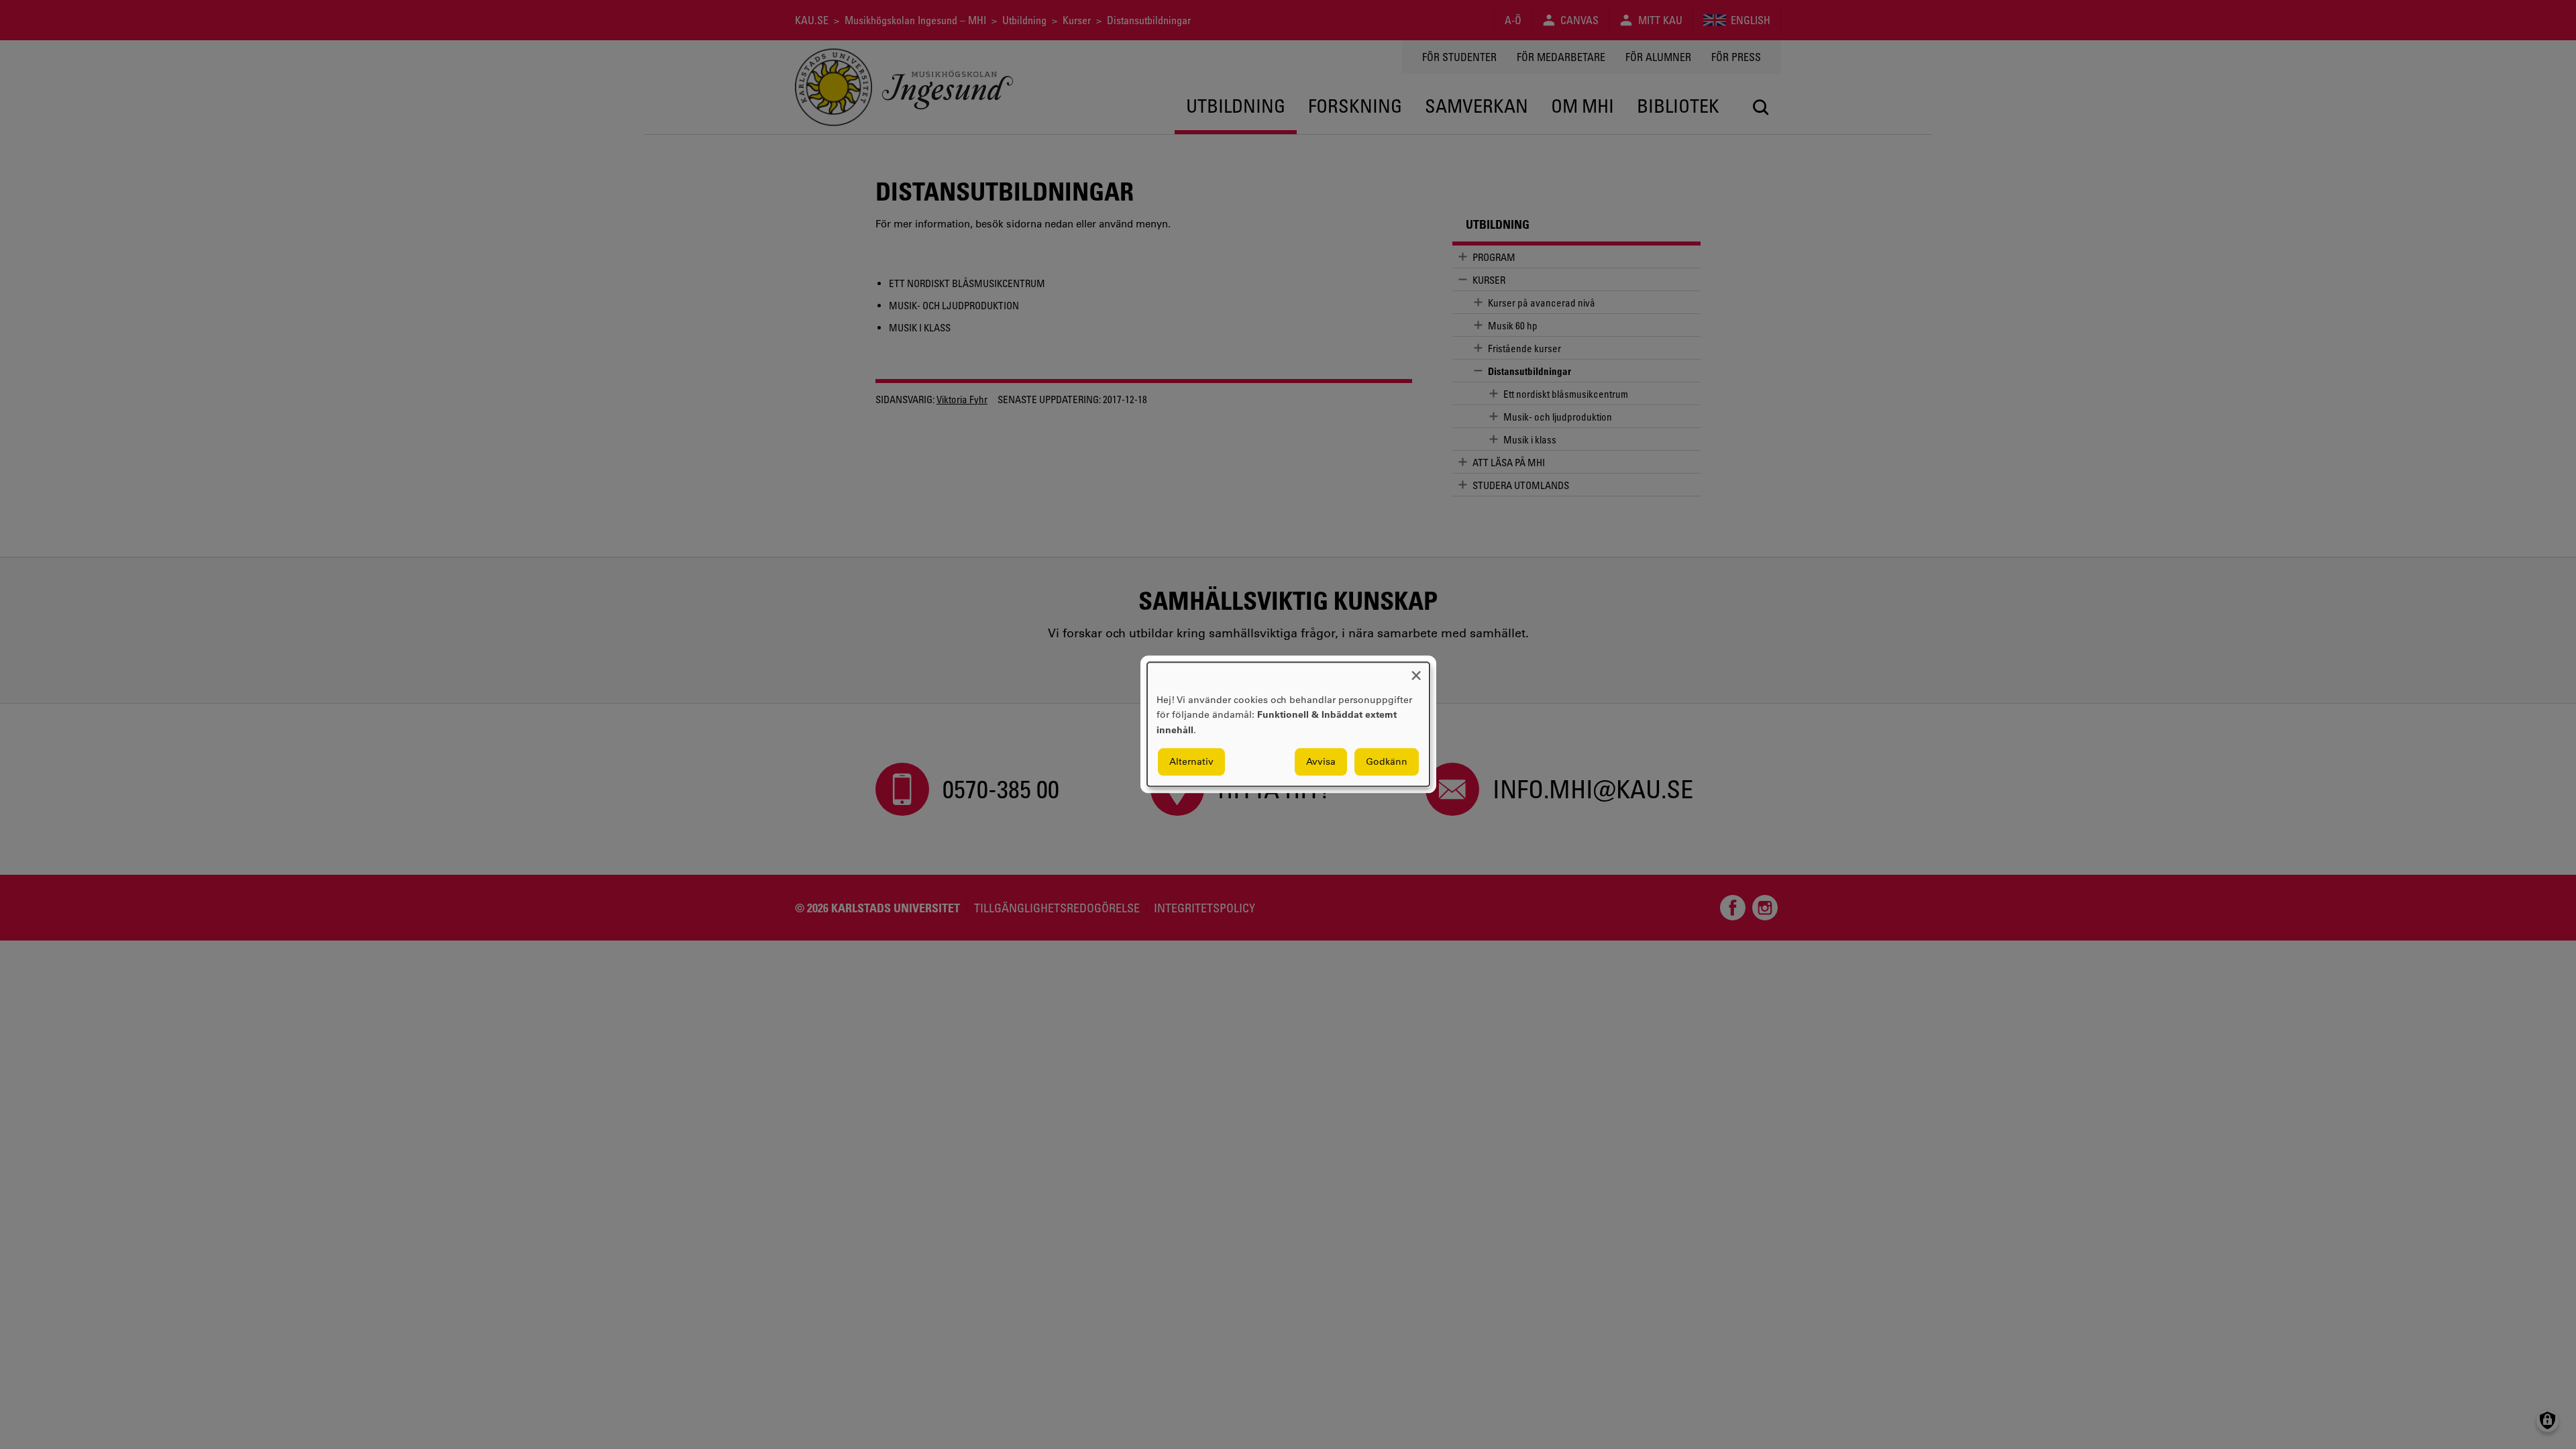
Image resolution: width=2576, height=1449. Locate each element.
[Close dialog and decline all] (1416, 670)
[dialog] (1288, 724)
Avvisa (1321, 762)
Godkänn (1387, 762)
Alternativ (1191, 762)
